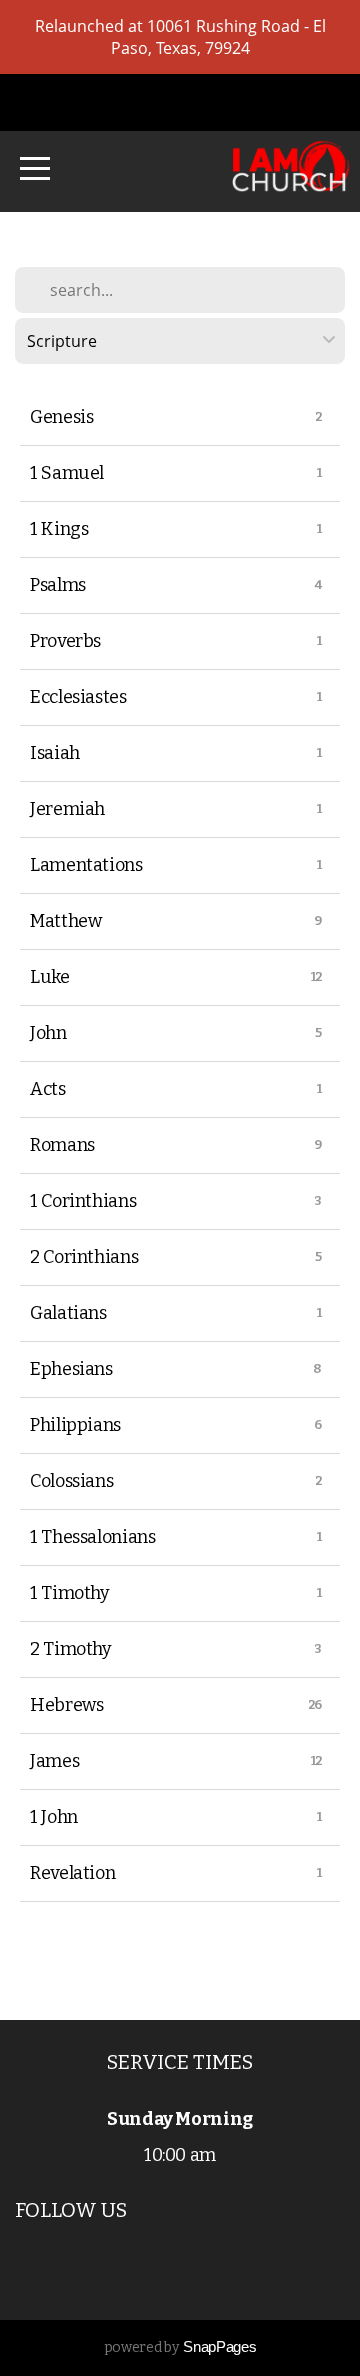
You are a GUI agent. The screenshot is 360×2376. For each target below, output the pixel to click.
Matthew (65, 921)
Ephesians (71, 1369)
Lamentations (86, 865)
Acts (48, 1089)
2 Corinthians (84, 1257)
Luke (50, 977)
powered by (180, 2347)
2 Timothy (71, 1649)
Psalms (58, 585)
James (54, 1761)
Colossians (71, 1481)
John (48, 1033)
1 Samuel (67, 473)
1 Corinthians (83, 1201)
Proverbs (65, 641)
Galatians (68, 1313)
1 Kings (59, 529)
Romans (62, 1145)
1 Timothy (70, 1593)
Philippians (75, 1425)
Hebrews (66, 1705)
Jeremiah (67, 809)
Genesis (61, 417)
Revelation (72, 1873)
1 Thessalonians (93, 1537)
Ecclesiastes (78, 697)
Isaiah (55, 753)
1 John (54, 1817)
